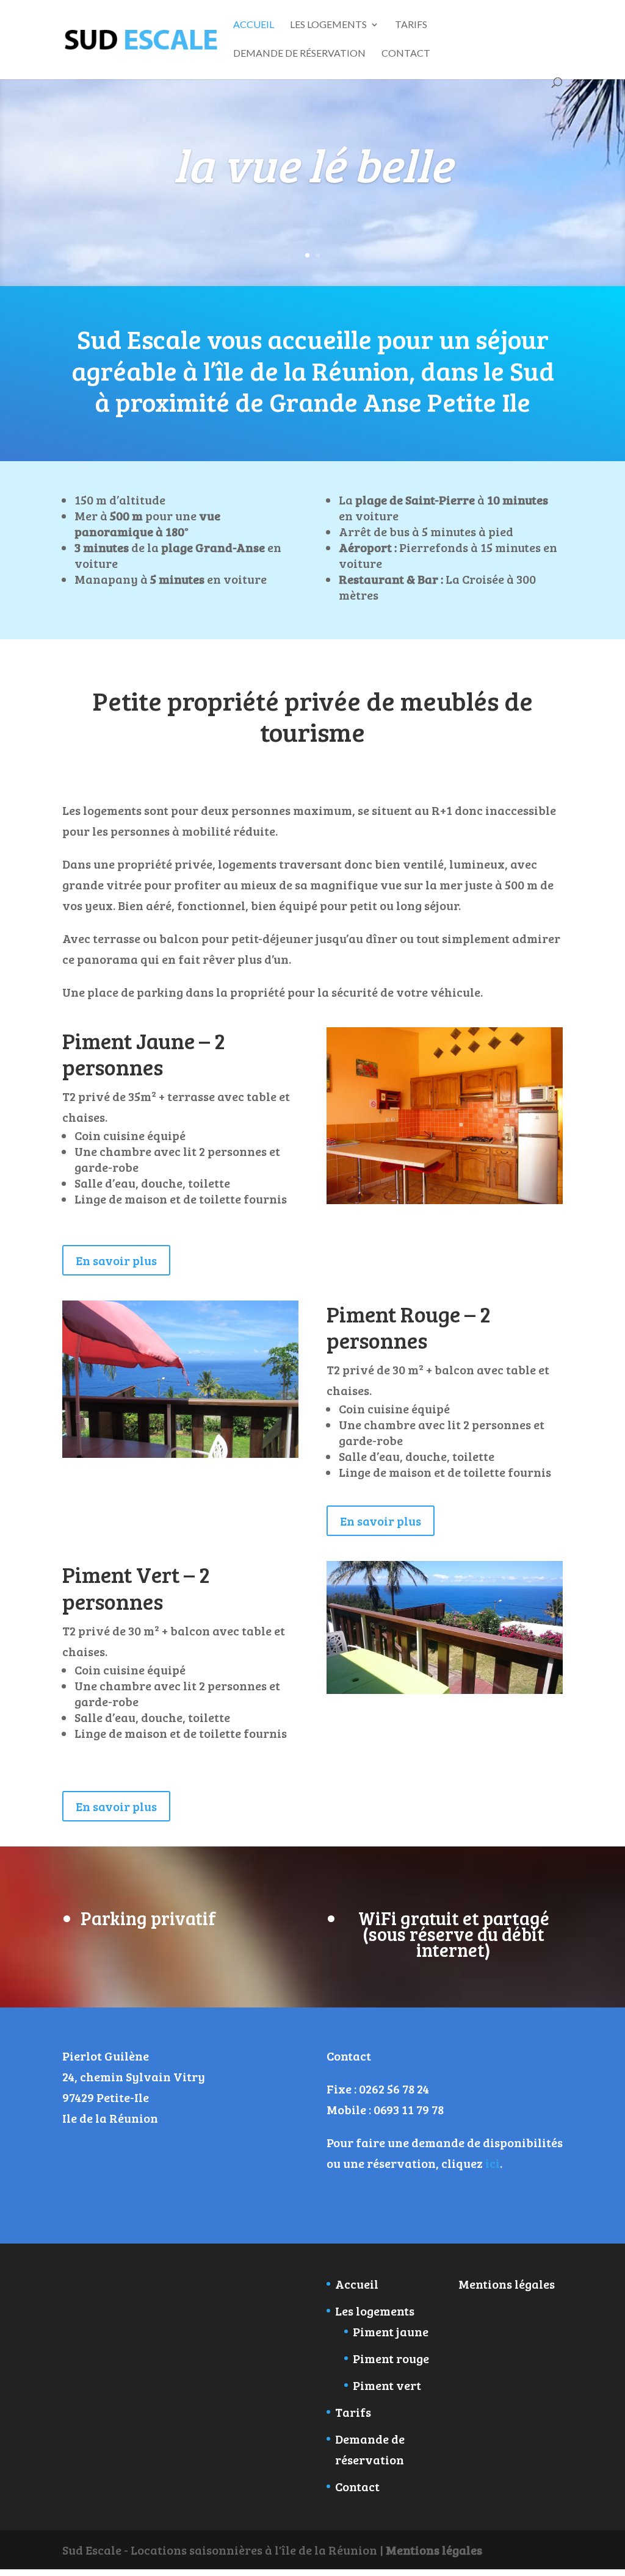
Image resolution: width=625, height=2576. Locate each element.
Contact (406, 54)
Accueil (254, 25)
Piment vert (387, 2385)
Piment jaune (391, 2331)
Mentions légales (507, 2284)
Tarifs (411, 25)
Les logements (328, 25)
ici (493, 2163)
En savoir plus (116, 1260)
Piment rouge (391, 2358)
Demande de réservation (299, 54)
